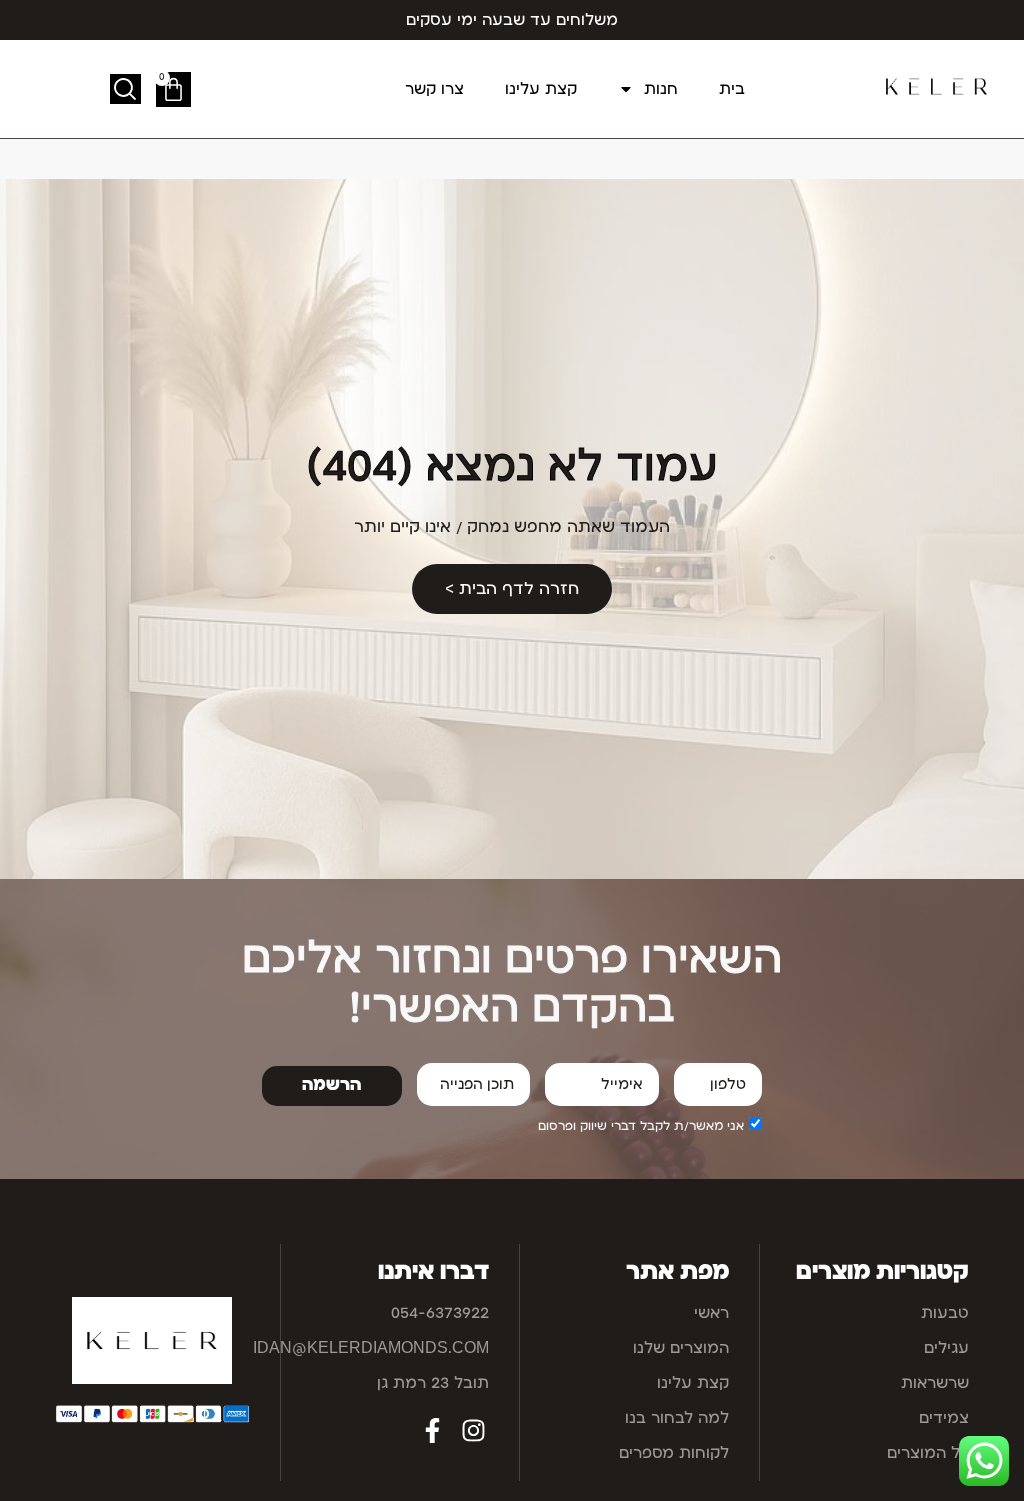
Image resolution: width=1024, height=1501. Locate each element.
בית (732, 89)
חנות (661, 89)
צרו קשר (434, 89)
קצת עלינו (541, 89)
